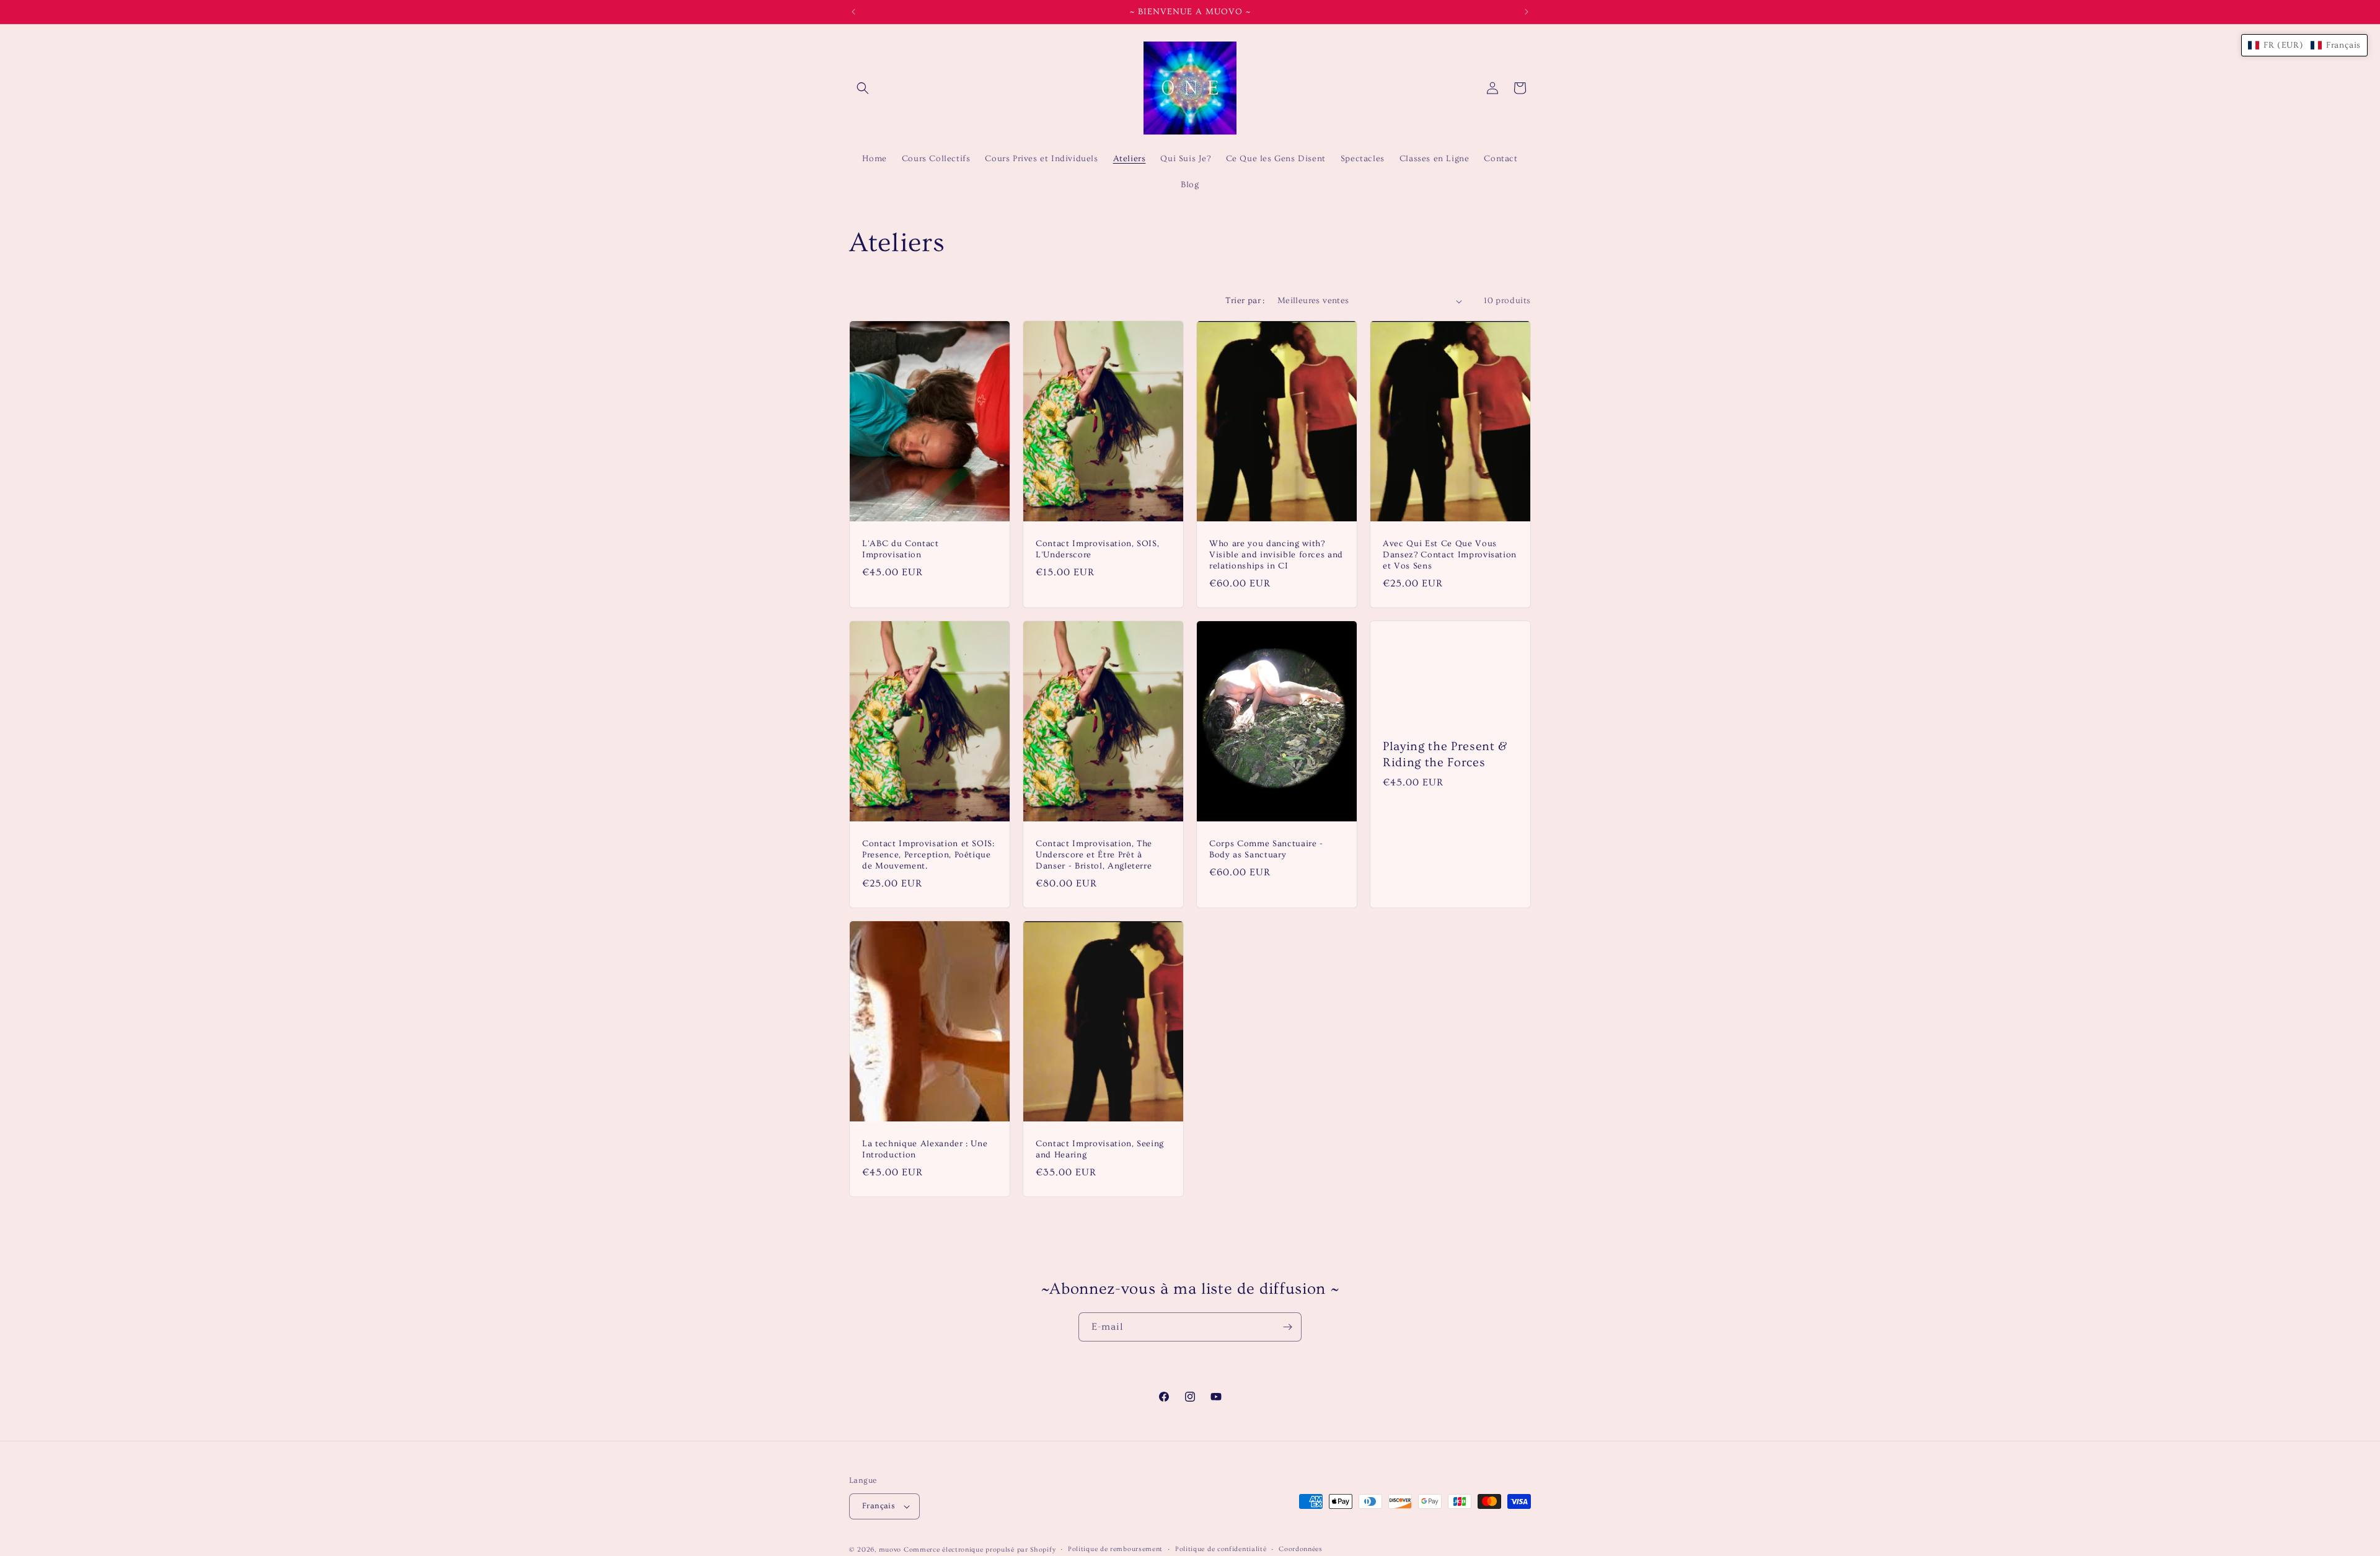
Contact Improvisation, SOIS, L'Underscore (1097, 549)
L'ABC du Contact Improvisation (901, 549)
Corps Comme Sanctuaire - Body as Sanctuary (1266, 849)
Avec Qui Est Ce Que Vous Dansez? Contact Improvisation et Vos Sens (1450, 555)
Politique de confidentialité (1221, 1549)
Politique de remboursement (1115, 1549)
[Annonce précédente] (853, 12)
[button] (863, 88)
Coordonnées (1301, 1549)
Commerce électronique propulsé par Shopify (980, 1549)
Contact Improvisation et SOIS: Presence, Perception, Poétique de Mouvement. (928, 855)
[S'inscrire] (1287, 1327)
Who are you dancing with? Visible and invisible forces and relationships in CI (1276, 555)
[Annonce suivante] (1527, 12)
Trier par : (1245, 301)
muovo (890, 1549)
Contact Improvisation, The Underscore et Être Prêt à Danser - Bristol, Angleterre (1094, 855)
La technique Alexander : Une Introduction (925, 1149)
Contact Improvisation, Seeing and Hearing (1100, 1149)
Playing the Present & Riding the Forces (1445, 754)
